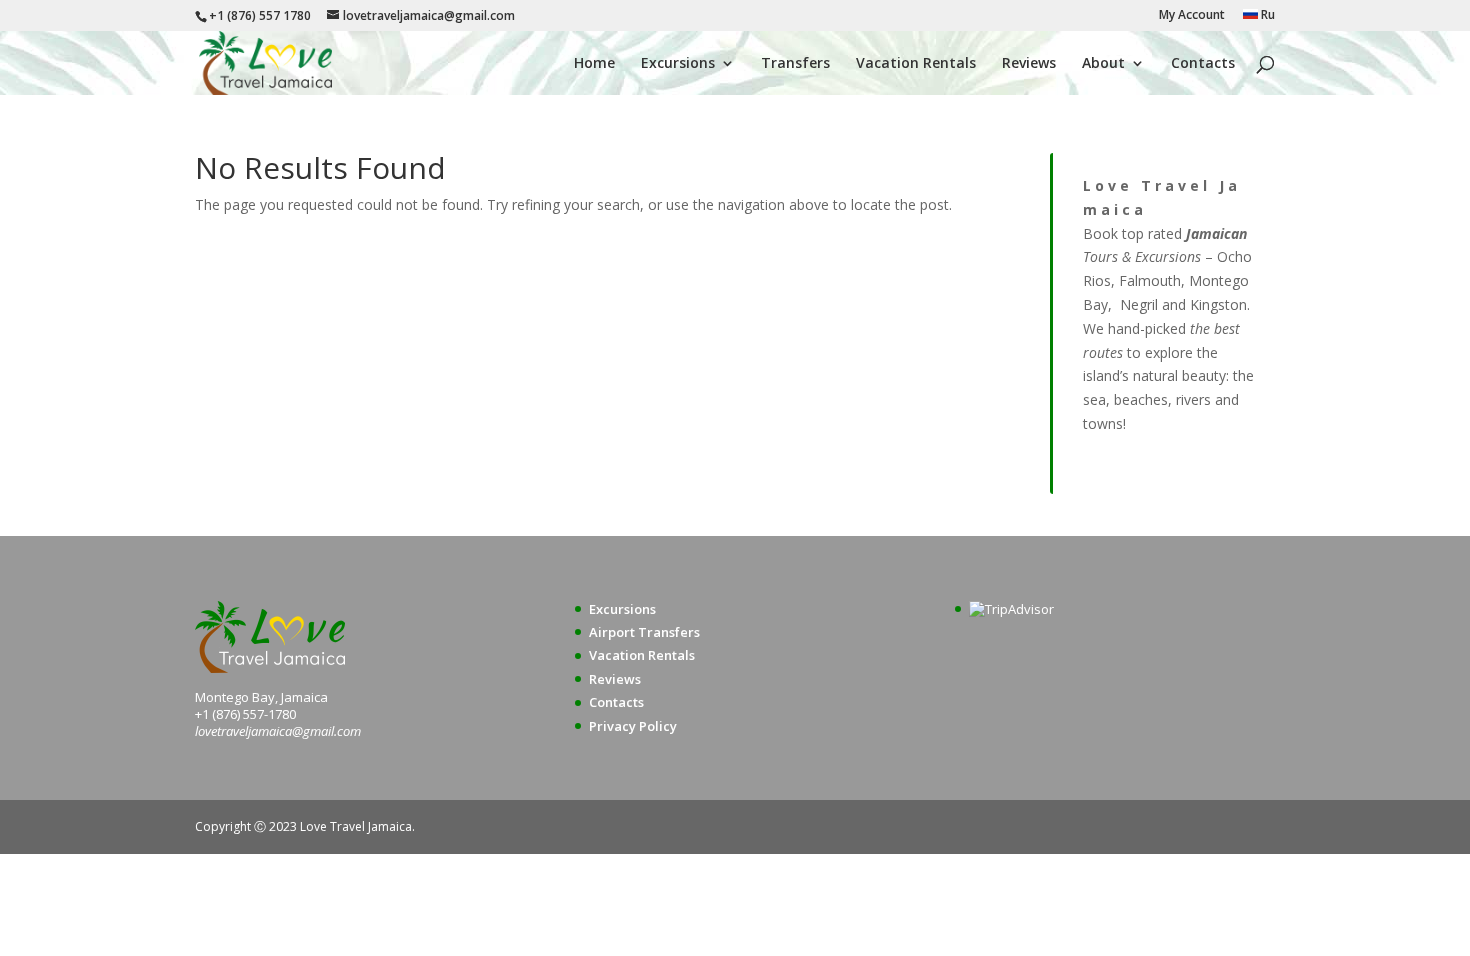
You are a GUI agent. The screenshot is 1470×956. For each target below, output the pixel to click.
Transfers (795, 64)
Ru (1266, 16)
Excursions (678, 64)
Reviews (1029, 64)
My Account (1192, 16)
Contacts (1203, 64)
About (1103, 64)
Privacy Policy (633, 726)
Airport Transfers (644, 632)
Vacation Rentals (916, 64)
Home (594, 64)
